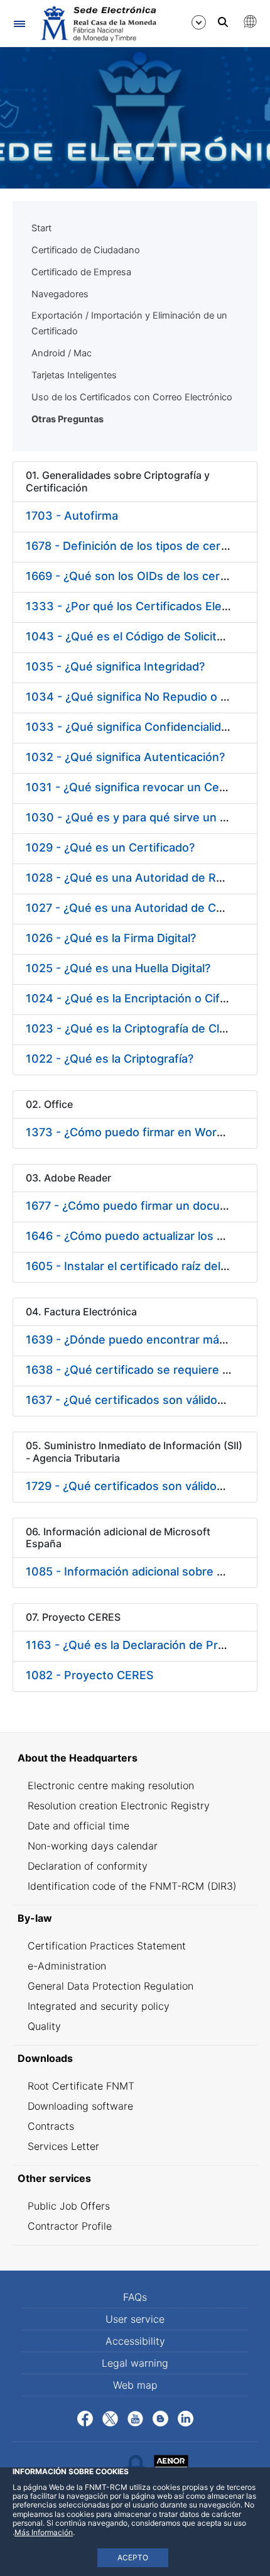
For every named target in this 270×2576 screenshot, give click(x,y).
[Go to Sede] (97, 24)
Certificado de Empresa (81, 272)
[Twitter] (110, 2418)
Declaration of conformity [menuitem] (88, 1866)
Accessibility (135, 2341)
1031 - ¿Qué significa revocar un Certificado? (148, 787)
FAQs (135, 2297)
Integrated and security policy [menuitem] (99, 2006)
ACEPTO (133, 2557)
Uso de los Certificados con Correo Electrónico (132, 397)
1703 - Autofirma (72, 516)
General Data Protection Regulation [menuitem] (111, 1986)
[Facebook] (85, 2418)
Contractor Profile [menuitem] (70, 2226)
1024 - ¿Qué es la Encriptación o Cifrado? (138, 998)
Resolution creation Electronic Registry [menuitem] (119, 1806)
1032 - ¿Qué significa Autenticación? (125, 757)
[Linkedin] (186, 2418)
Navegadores (60, 294)
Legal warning (135, 2363)
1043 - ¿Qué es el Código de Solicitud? (131, 636)
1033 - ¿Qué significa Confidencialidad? (133, 727)
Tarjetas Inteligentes (74, 375)
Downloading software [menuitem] (80, 2106)
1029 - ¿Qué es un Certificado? (110, 847)
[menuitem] (135, 1758)
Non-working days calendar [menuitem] (93, 1846)
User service (135, 2319)
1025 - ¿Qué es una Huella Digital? (118, 968)
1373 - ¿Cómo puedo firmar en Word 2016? (143, 1132)
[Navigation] (19, 24)
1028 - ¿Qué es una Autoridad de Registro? (143, 878)
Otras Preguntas (67, 419)
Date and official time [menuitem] (78, 1826)
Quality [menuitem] (44, 2026)
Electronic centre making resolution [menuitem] (111, 1785)
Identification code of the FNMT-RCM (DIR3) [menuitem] (132, 1886)
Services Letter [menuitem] (63, 2146)
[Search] (223, 22)
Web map (135, 2385)
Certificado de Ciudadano (86, 250)
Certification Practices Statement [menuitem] (107, 1946)
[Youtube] (135, 2418)
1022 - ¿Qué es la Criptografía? (110, 1059)
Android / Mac (62, 353)
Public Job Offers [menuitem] (69, 2206)
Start (41, 228)
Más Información (44, 2532)
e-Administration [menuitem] (67, 1966)
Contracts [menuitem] (51, 2126)
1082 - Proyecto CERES (90, 1675)
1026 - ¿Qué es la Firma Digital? (111, 938)
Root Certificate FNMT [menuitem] (81, 2086)
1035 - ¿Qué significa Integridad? (115, 666)
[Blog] (160, 2418)
